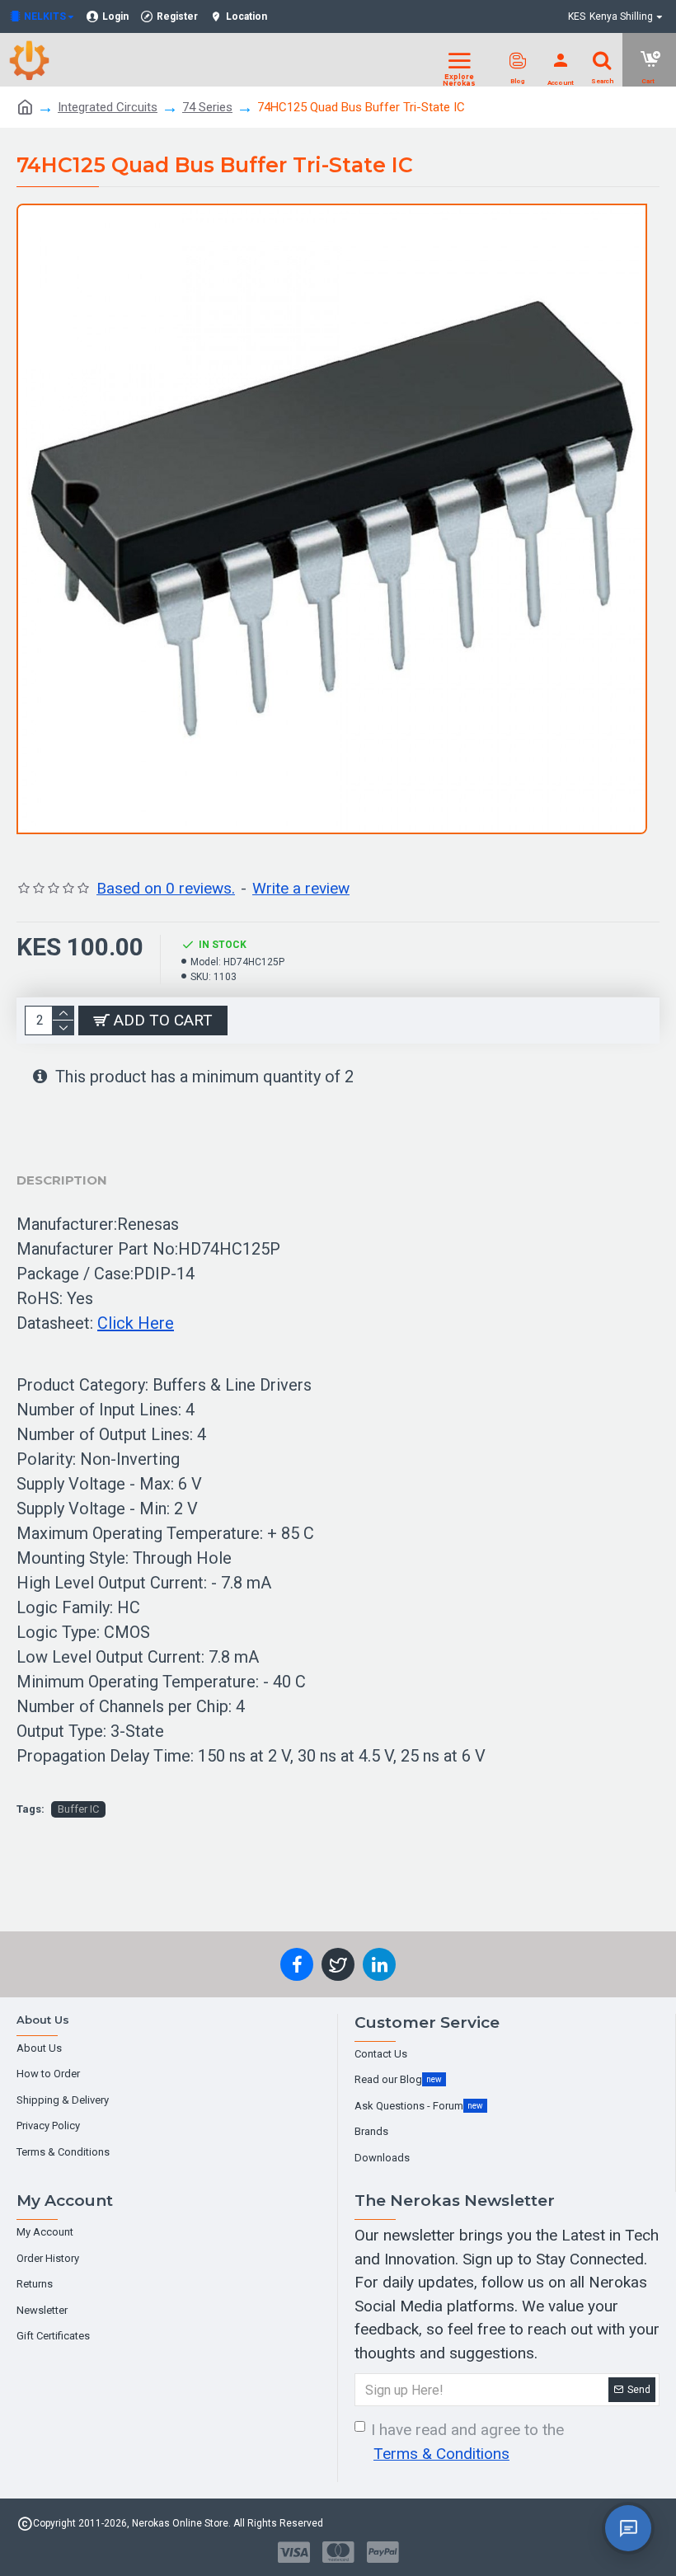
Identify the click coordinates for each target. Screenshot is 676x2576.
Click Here (136, 1323)
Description (62, 1180)
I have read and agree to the (467, 2442)
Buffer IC (78, 1809)
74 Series (207, 107)
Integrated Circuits (108, 107)
